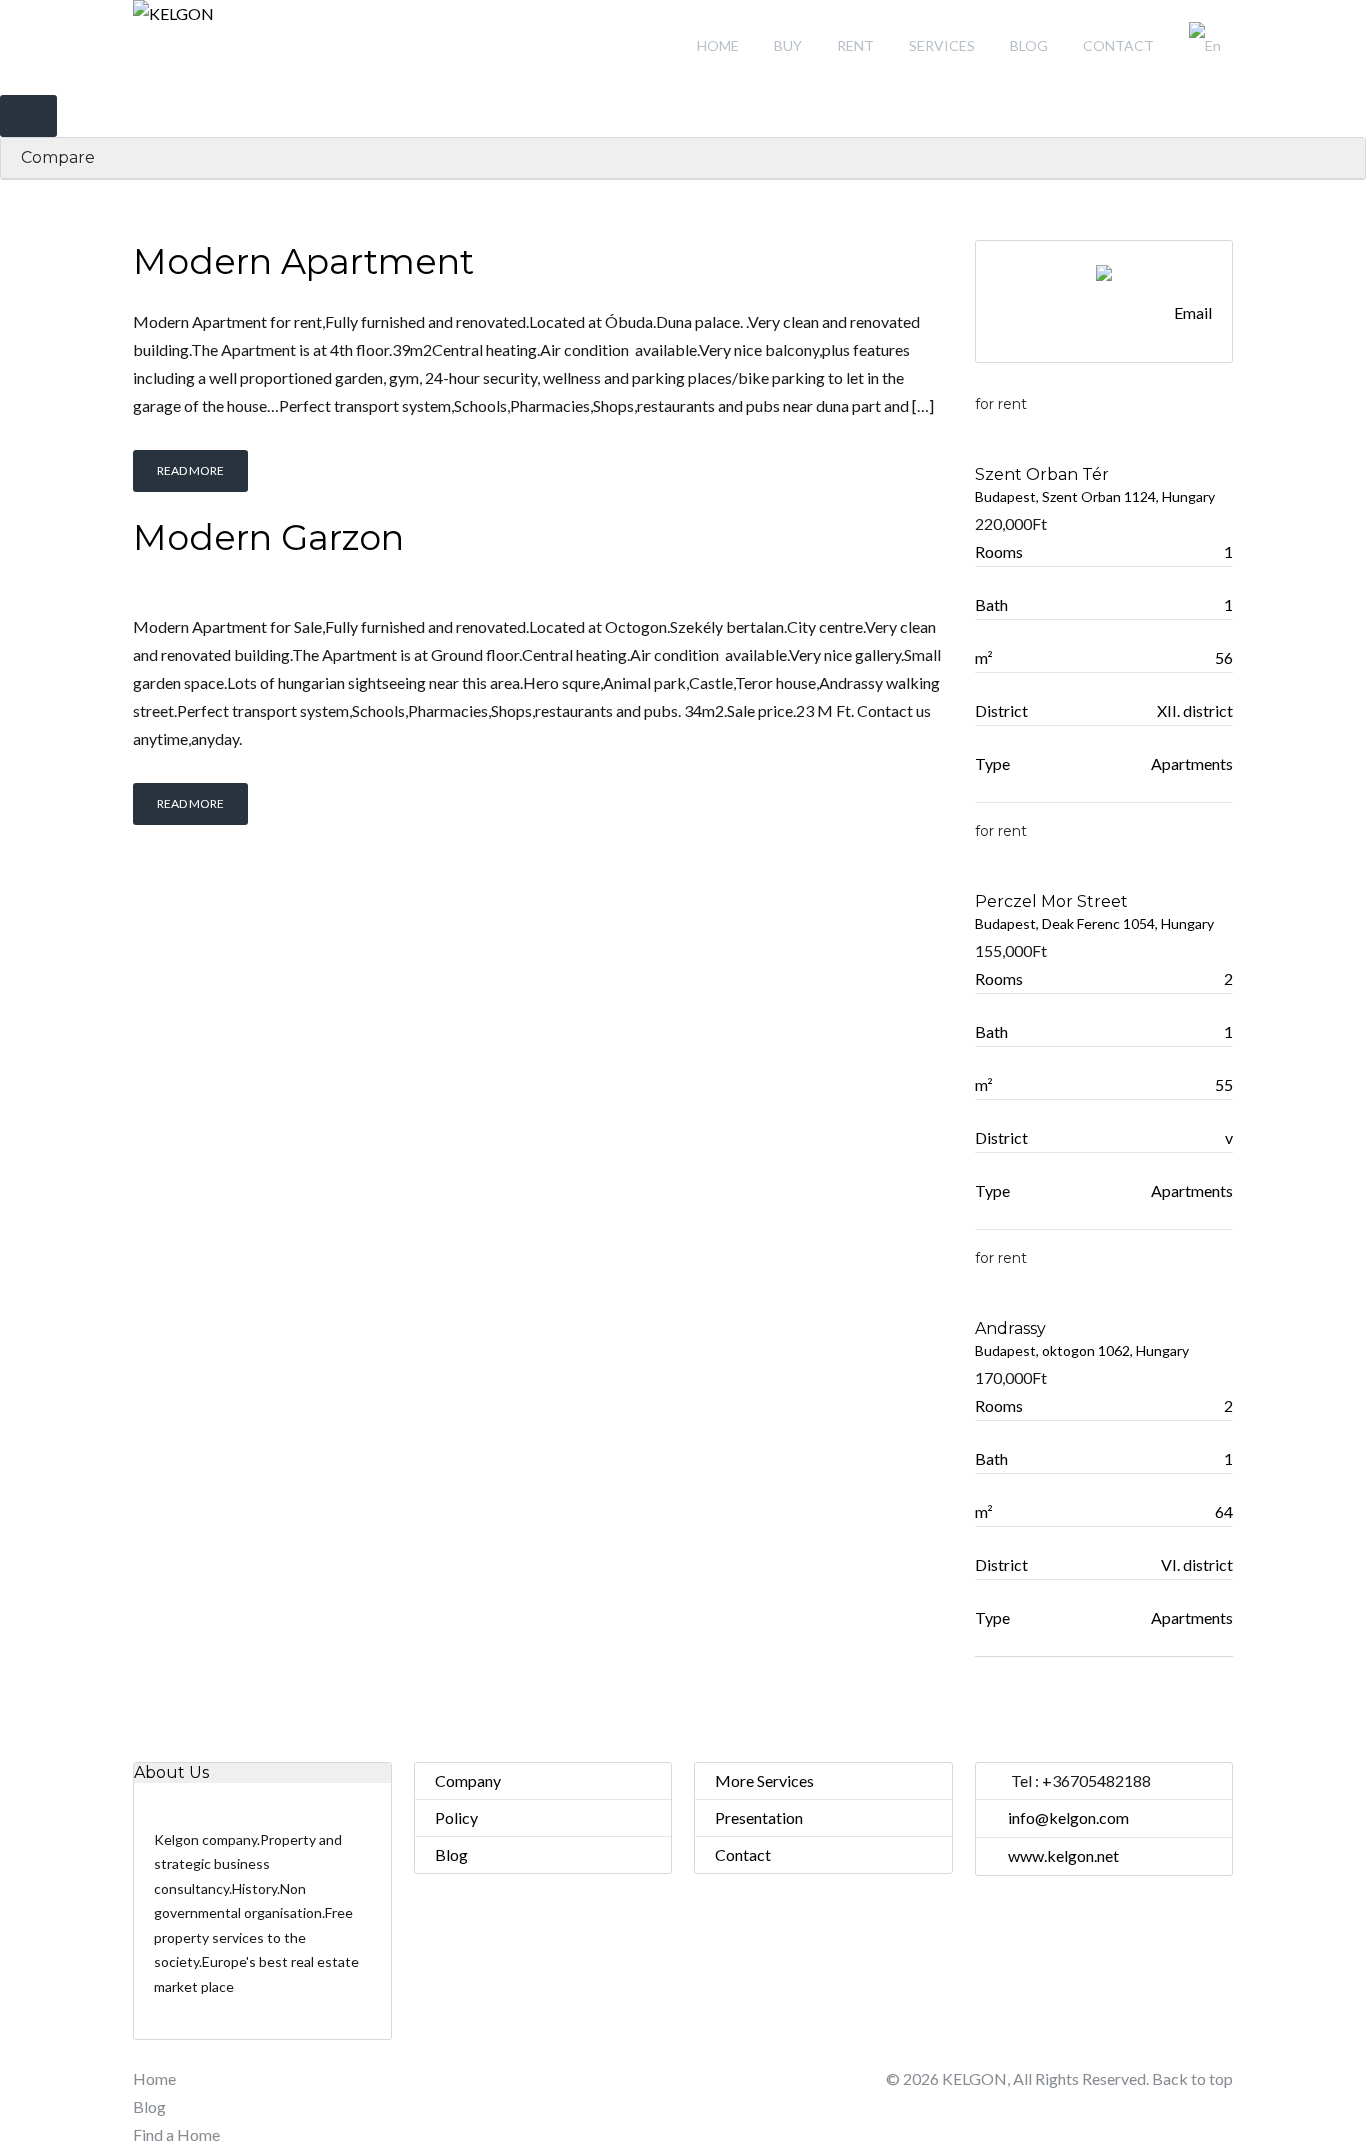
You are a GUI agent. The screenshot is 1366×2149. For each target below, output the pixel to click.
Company (468, 1780)
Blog (451, 1854)
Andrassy (1010, 1328)
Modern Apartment (303, 261)
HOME (718, 45)
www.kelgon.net (1063, 1855)
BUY (788, 45)
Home (154, 2078)
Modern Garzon (268, 537)
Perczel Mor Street (1051, 901)
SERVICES (942, 45)
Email (1193, 312)
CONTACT (1118, 45)
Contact (743, 1854)
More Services (764, 1780)
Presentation (759, 1817)
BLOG (1029, 45)
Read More (190, 470)
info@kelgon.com (1068, 1817)
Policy (456, 1817)
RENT (855, 45)
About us (171, 1772)
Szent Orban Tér (1042, 474)
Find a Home (176, 2134)
